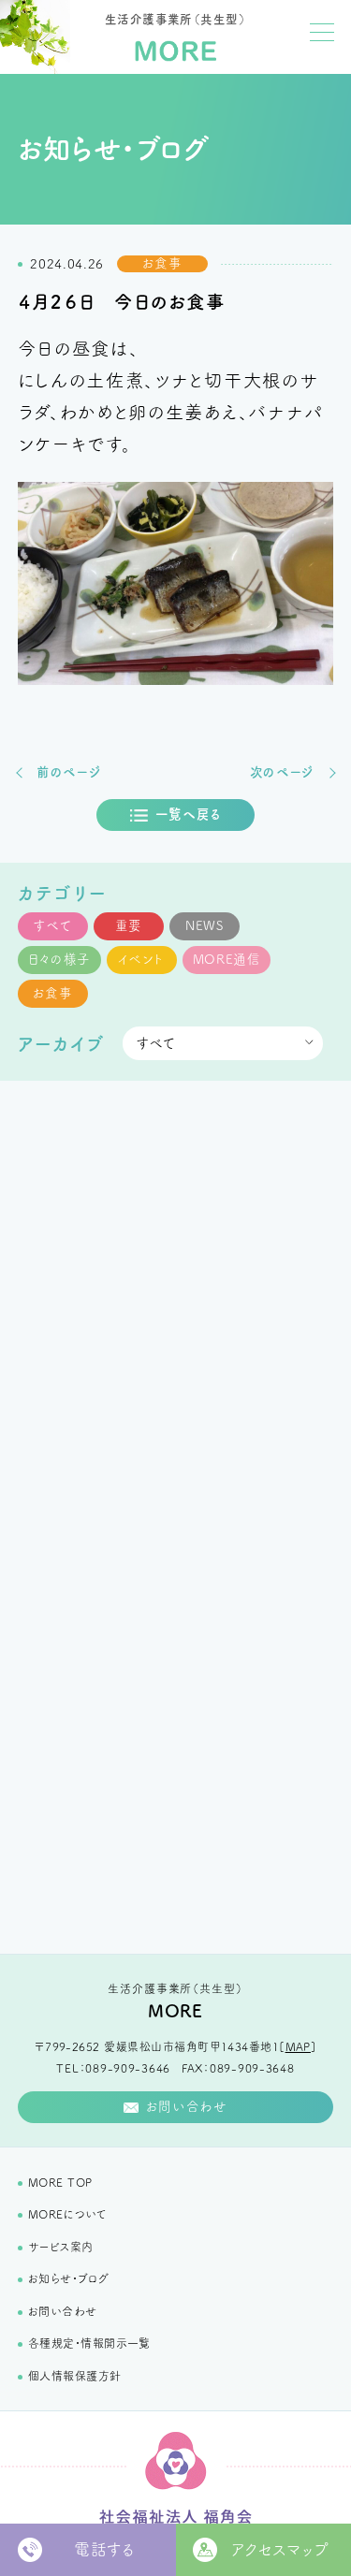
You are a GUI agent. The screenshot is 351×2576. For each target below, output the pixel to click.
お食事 (53, 993)
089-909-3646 (128, 2068)
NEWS (205, 925)
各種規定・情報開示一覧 (89, 2343)
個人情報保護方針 (75, 2376)
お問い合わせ (63, 2311)
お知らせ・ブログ (69, 2278)
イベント (141, 959)
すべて (52, 925)
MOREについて (67, 2214)
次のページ (282, 772)
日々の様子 (59, 959)
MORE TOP (60, 2182)
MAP (298, 2046)
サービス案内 (61, 2247)
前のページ (69, 772)
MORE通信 (227, 959)
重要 (129, 925)
